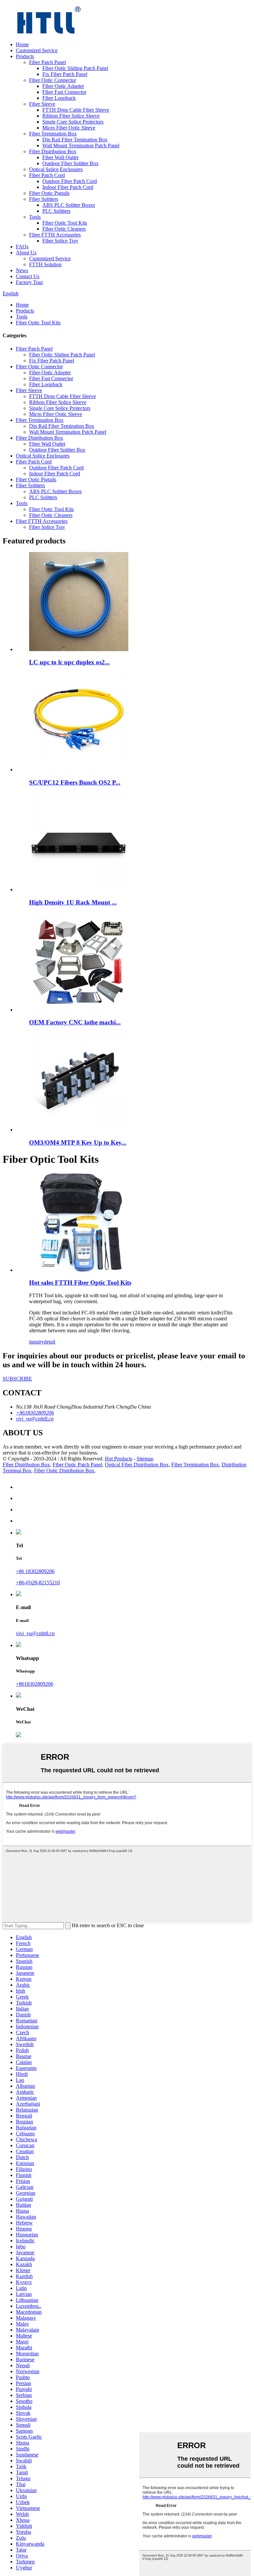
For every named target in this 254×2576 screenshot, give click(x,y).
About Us (26, 253)
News (22, 270)
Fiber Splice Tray (60, 241)
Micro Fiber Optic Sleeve (69, 128)
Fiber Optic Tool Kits (65, 223)
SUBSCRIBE (17, 1379)
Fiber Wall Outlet (60, 157)
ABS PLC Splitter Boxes (69, 205)
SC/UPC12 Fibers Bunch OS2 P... (75, 782)
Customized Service (37, 50)
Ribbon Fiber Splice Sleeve (71, 116)
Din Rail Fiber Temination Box (75, 140)
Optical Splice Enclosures (56, 169)
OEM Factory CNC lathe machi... (75, 1022)
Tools (35, 217)
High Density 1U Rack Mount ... (73, 902)
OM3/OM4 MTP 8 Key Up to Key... (78, 1142)
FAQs (22, 247)
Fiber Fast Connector (64, 92)
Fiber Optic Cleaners (64, 229)
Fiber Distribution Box (53, 151)
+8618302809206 (35, 1684)
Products (25, 56)
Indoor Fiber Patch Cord (68, 187)
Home (22, 44)
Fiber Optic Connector (53, 80)
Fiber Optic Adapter (63, 86)
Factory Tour (29, 282)
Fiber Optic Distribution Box (64, 1471)
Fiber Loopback (59, 98)
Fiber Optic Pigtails (49, 193)
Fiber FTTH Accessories (55, 235)
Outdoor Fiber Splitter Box (70, 163)
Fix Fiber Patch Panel (65, 74)
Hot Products (119, 1459)
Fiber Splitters (44, 199)
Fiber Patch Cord (47, 175)
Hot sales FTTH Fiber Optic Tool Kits (80, 1283)
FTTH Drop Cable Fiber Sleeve (76, 110)
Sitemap (145, 1459)
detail (50, 1342)
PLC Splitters (56, 211)
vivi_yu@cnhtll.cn (35, 1633)
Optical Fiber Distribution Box (137, 1465)
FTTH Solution (45, 264)
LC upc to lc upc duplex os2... (69, 662)
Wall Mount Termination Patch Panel (81, 146)
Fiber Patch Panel (47, 62)
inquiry (37, 1342)
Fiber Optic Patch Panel (77, 1465)
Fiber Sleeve (42, 104)
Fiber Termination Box (53, 134)
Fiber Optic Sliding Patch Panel (75, 68)
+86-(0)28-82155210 (38, 1582)
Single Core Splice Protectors (73, 122)
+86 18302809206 (35, 1571)
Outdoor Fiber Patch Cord (70, 181)
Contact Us (28, 276)
